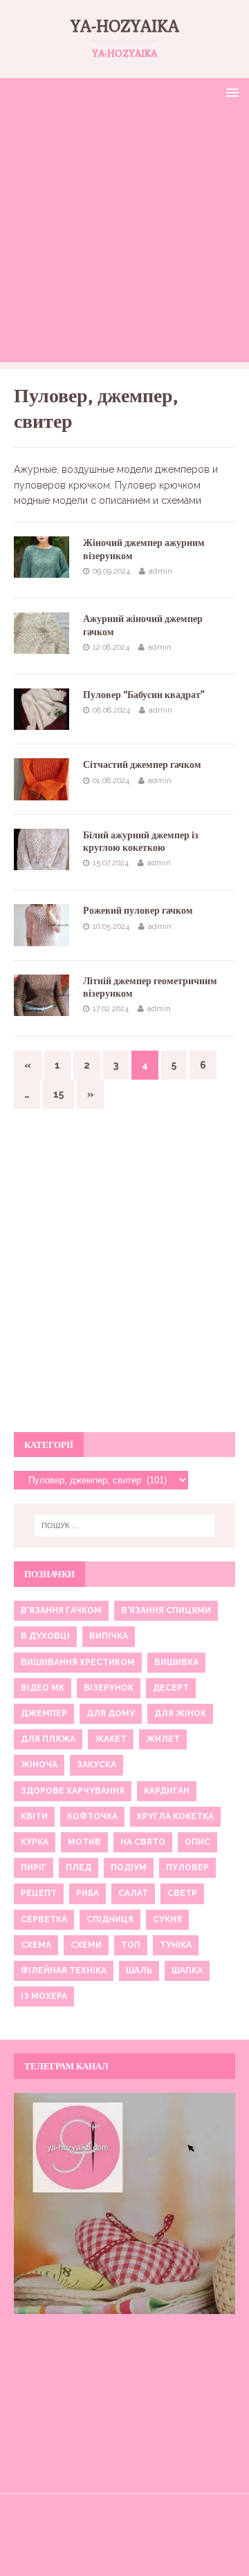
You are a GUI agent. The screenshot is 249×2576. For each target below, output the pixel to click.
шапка (187, 1971)
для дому (111, 1713)
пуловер (187, 1868)
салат (133, 1893)
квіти (34, 1816)
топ (131, 1945)
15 (58, 1094)
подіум (129, 1868)
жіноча (39, 1765)
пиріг (34, 1868)
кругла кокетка (175, 1816)
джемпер (44, 1713)
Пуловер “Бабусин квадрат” (144, 695)
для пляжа (48, 1739)
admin (160, 571)
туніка (176, 1945)
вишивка (176, 1662)
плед (79, 1868)
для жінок (180, 1713)
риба (87, 1893)
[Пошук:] (124, 1525)
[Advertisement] (124, 238)
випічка (109, 1636)
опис (197, 1842)
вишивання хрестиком (78, 1662)
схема (36, 1945)
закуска (96, 1765)
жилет (163, 1739)
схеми (86, 1945)
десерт (171, 1688)
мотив (84, 1842)
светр (182, 1893)
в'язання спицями (166, 1610)
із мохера (44, 1996)
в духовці (45, 1636)
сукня (167, 1919)
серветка (44, 1919)
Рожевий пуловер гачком (138, 910)
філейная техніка (64, 1971)
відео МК (43, 1688)
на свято (143, 1842)
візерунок (109, 1688)
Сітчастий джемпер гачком (142, 764)
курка (35, 1842)
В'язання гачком (61, 1610)
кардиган (167, 1791)
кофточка (92, 1816)
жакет (111, 1739)
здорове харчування (73, 1791)
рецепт (39, 1893)
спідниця (110, 1919)
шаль (139, 1971)
